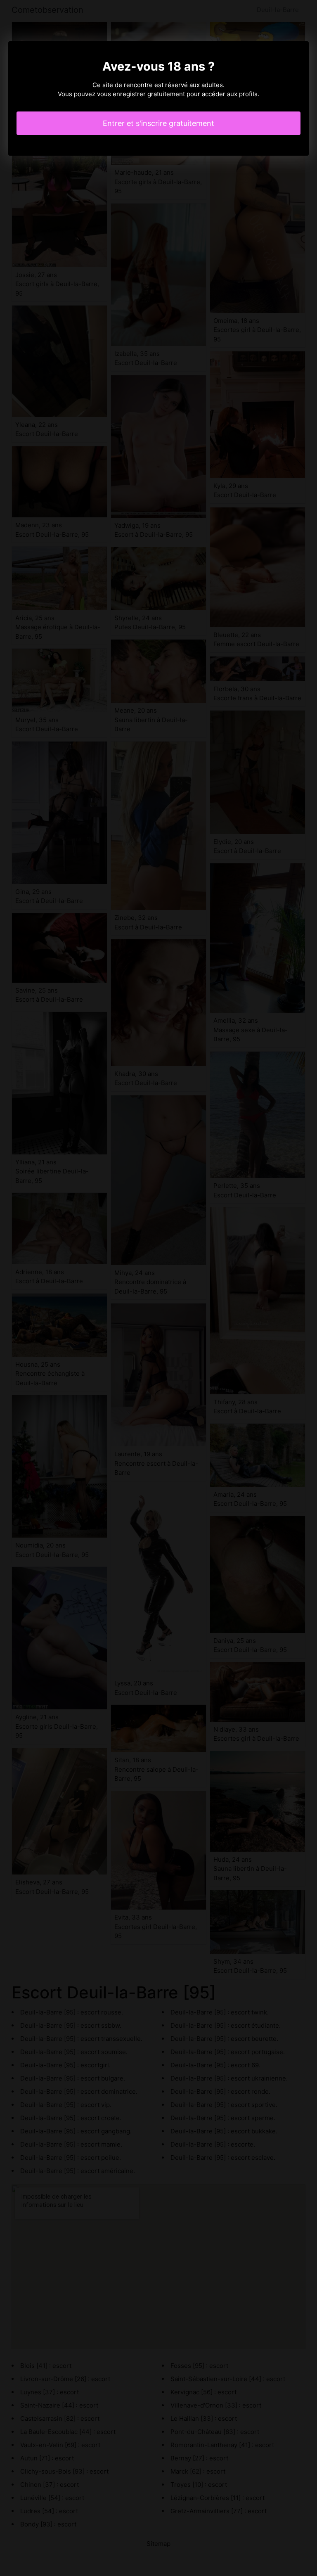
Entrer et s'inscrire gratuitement (158, 123)
